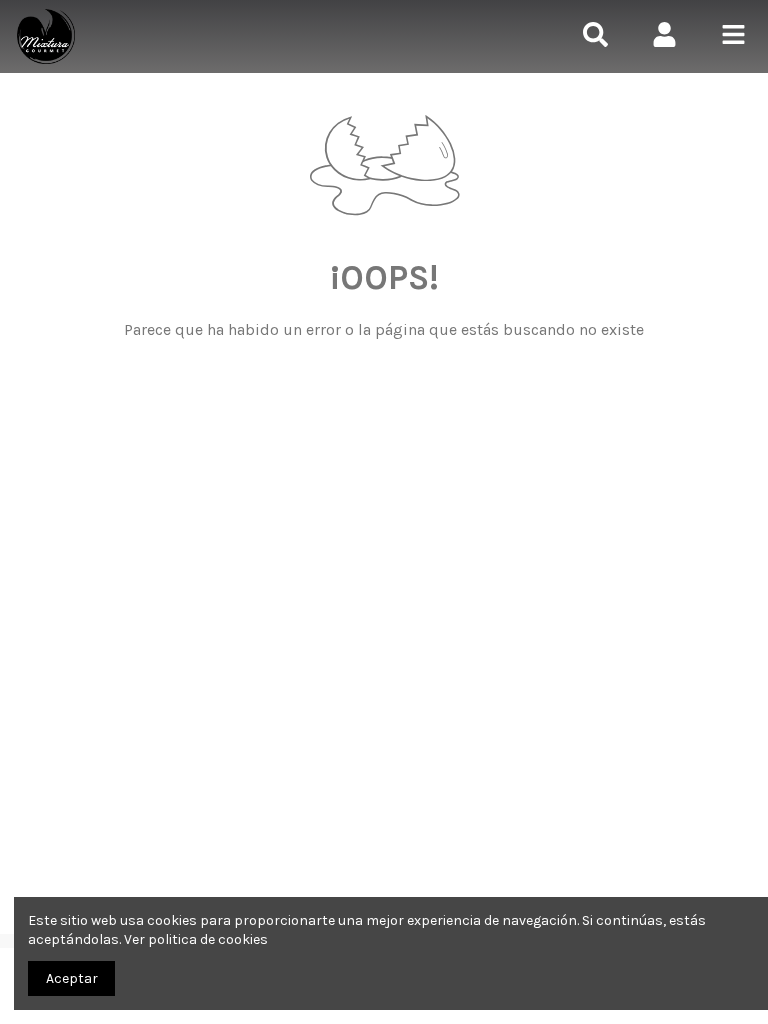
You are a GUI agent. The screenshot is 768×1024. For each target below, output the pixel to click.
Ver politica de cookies (196, 939)
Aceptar (72, 978)
